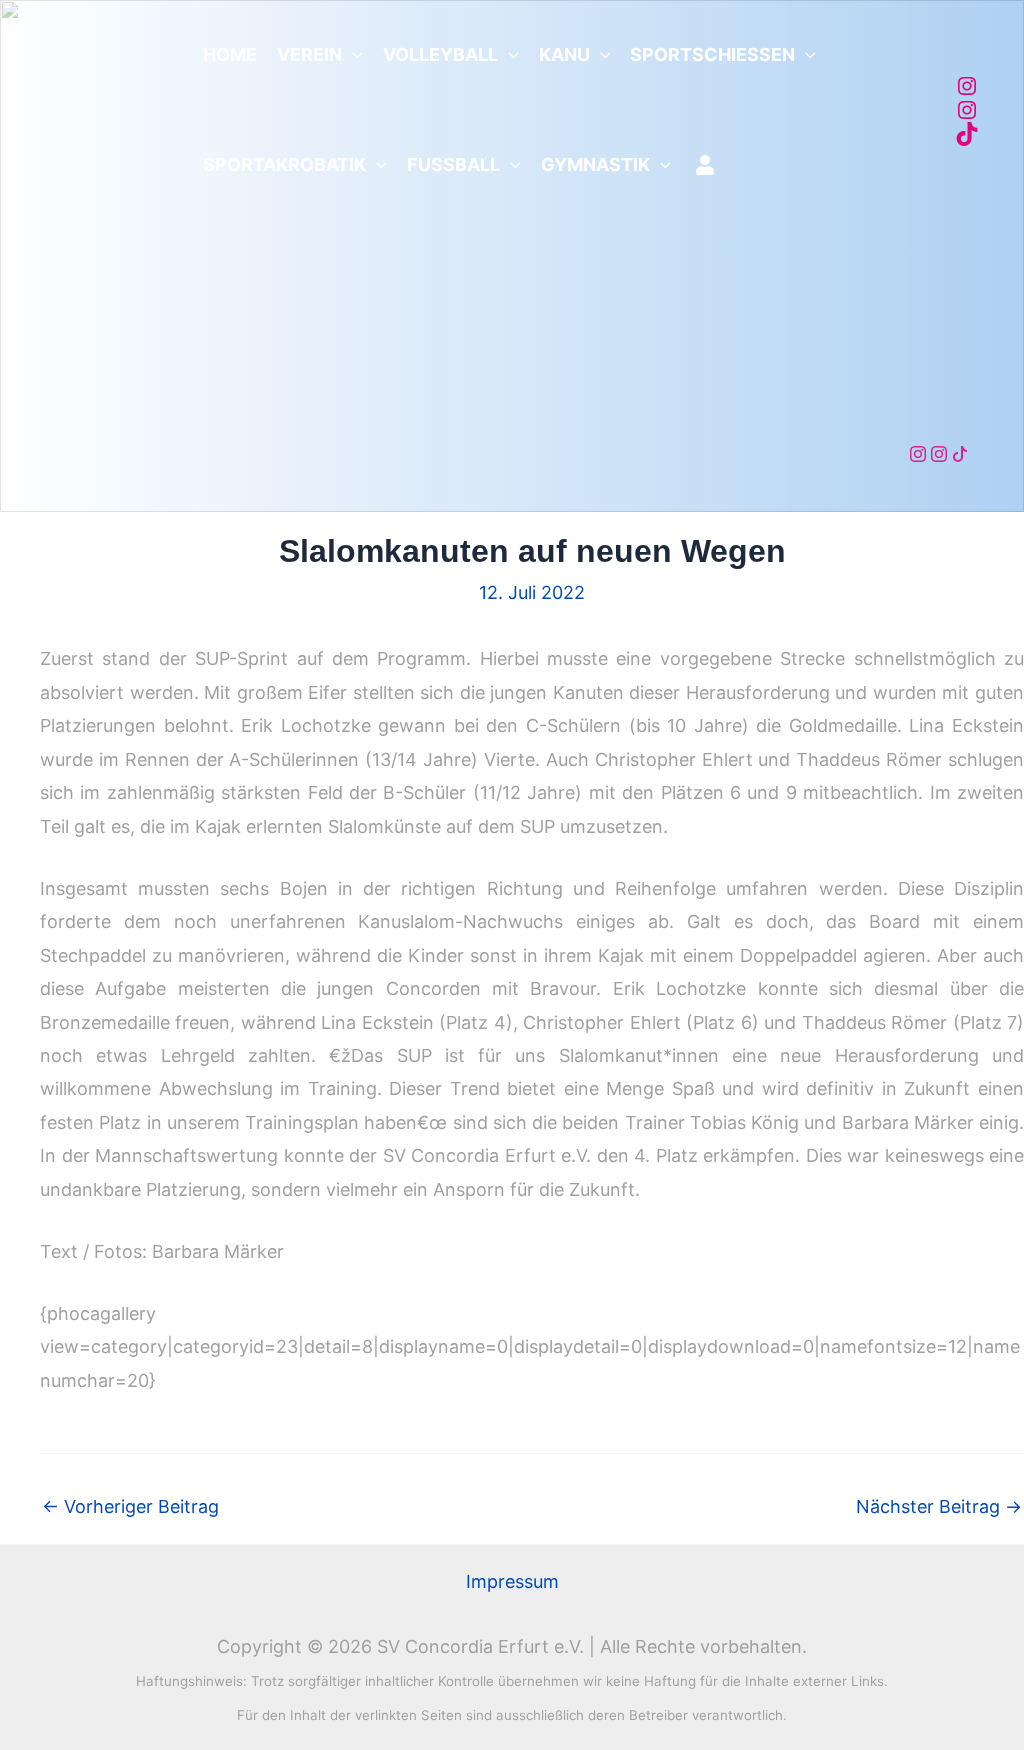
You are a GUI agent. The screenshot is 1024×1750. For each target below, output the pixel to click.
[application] (352, 55)
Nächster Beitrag (939, 1507)
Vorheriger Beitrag (130, 1507)
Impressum (512, 1581)
